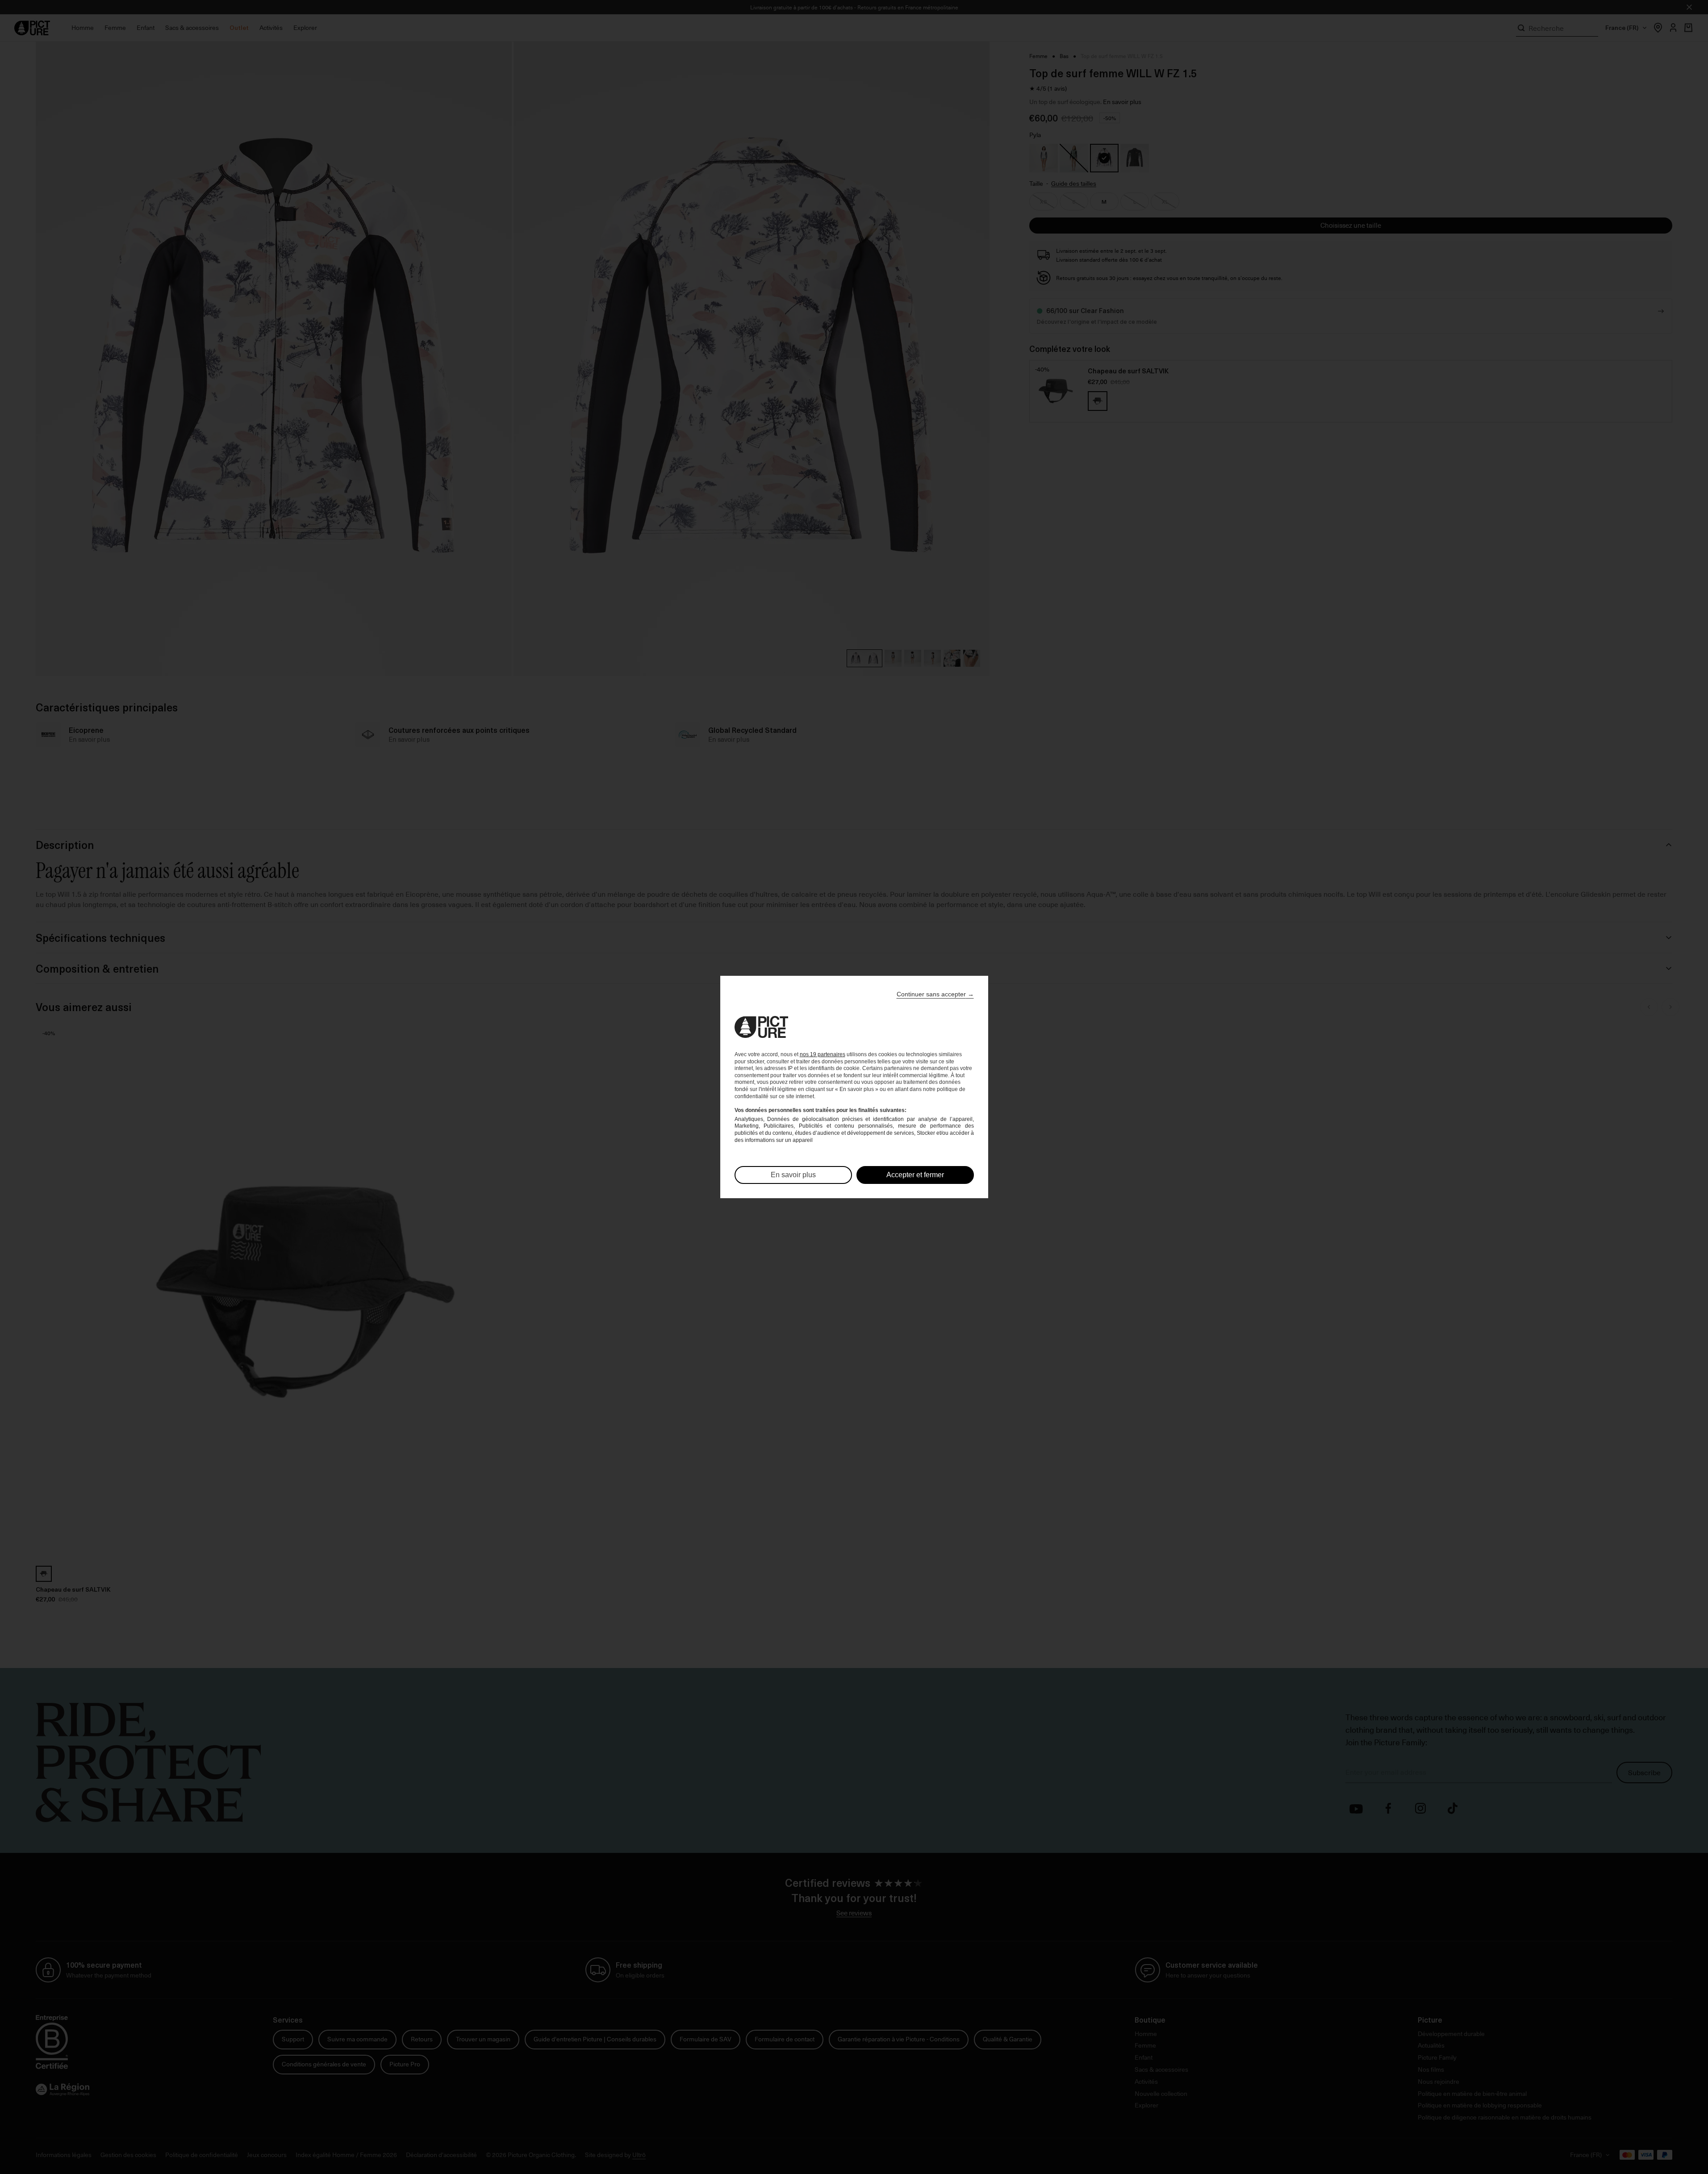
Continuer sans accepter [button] (935, 994)
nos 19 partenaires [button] (823, 1054)
